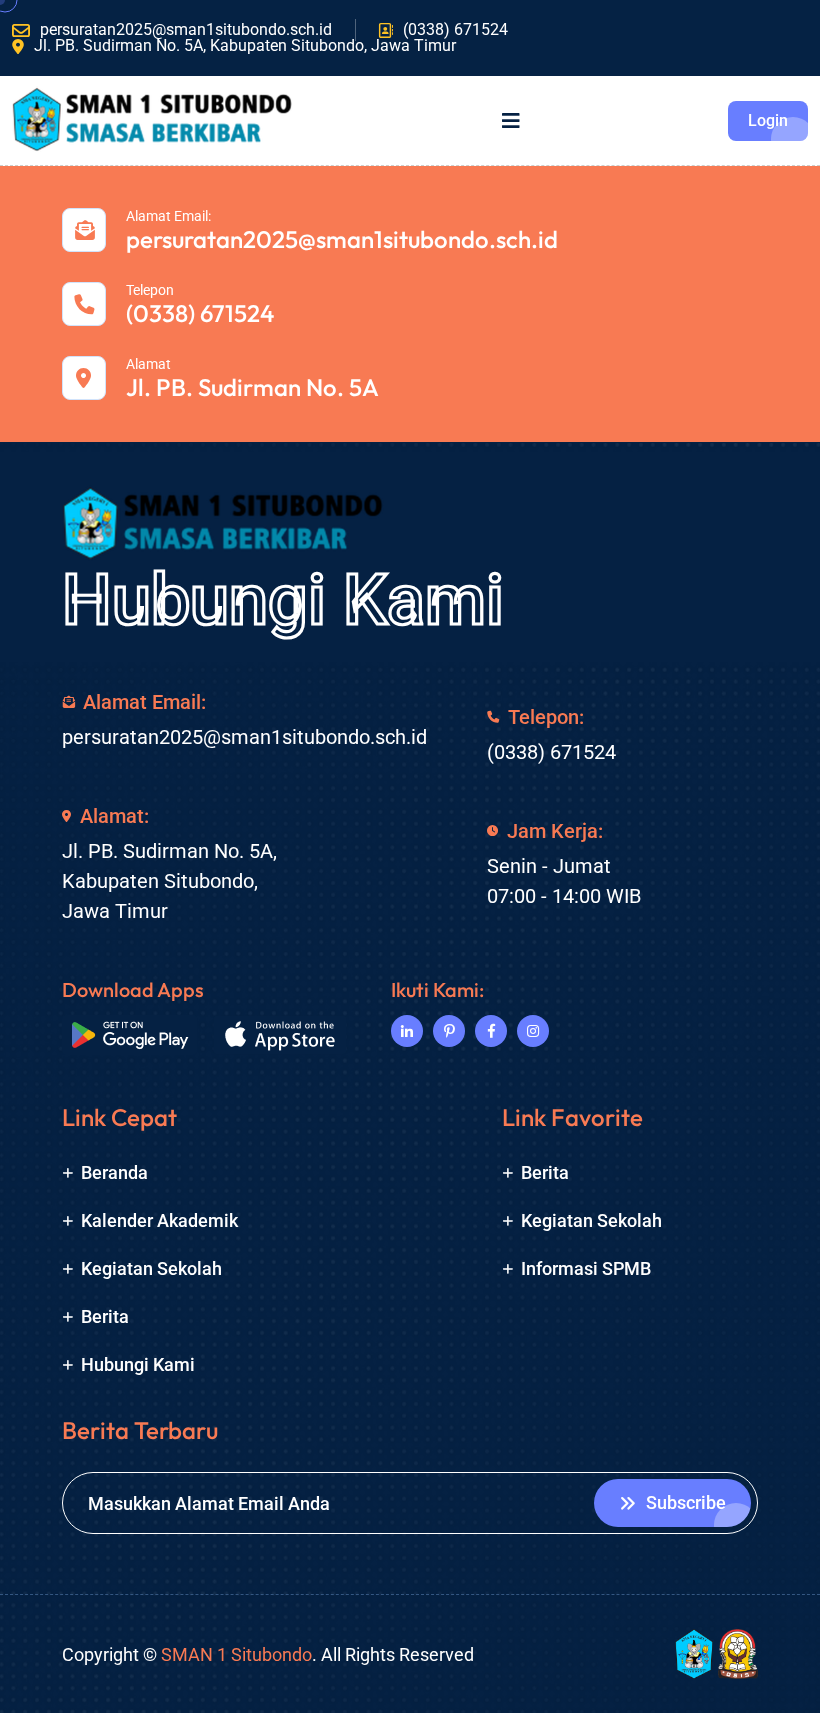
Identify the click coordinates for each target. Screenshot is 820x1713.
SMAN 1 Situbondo (236, 1654)
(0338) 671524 (455, 29)
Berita (105, 1316)
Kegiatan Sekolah (151, 1268)
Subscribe (686, 1502)
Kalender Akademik (159, 1220)
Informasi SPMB (586, 1268)
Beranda (114, 1172)
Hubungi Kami (283, 600)
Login (768, 120)
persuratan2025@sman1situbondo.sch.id (186, 29)
